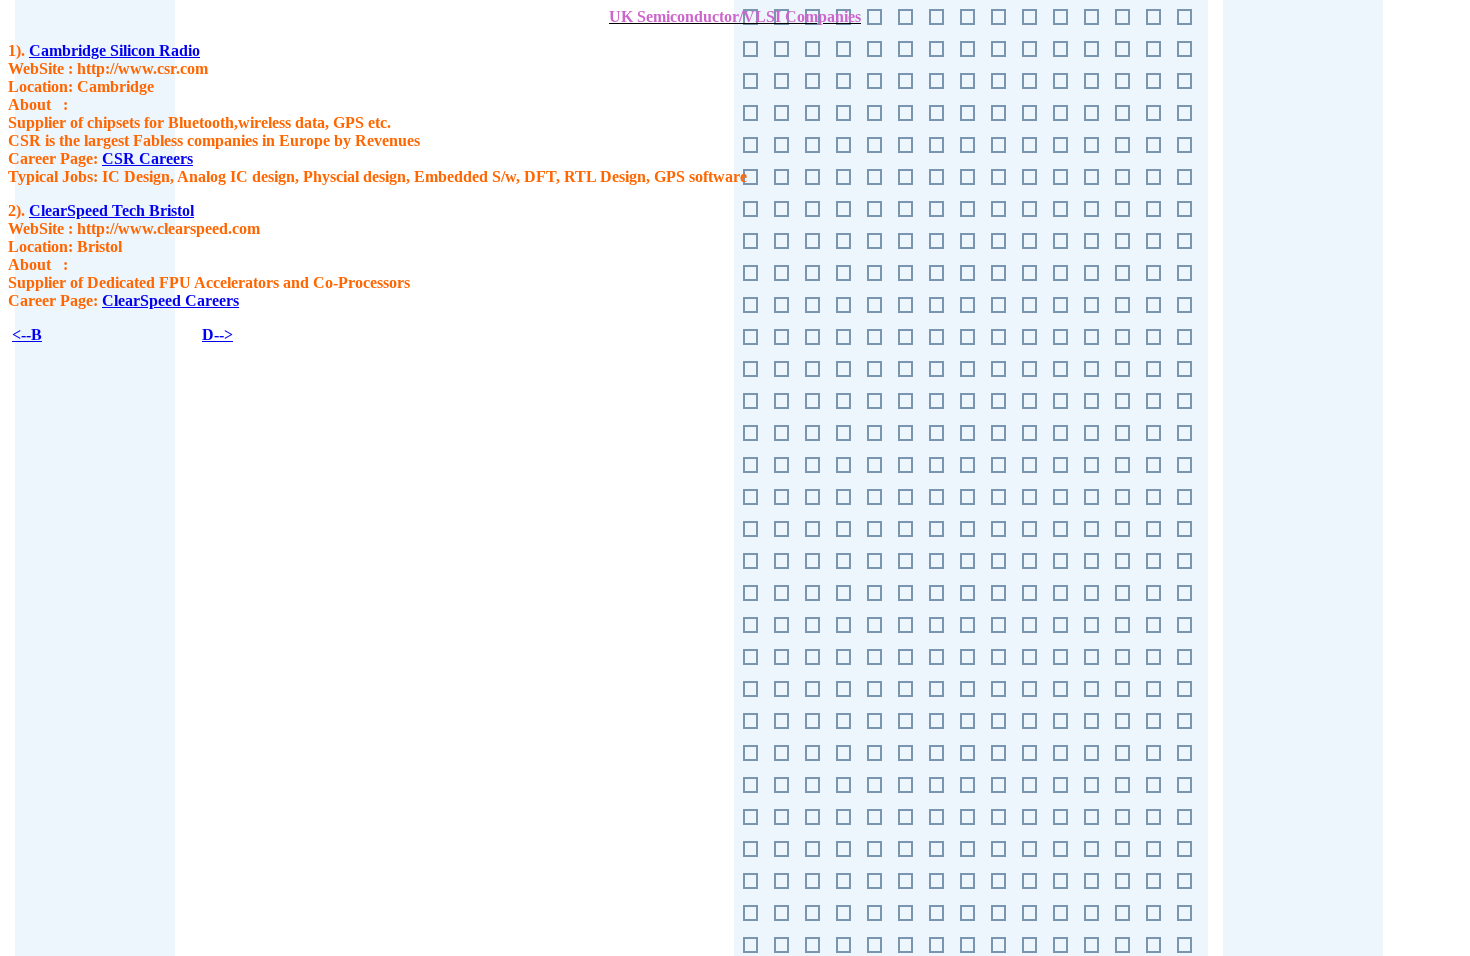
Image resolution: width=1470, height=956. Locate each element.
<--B (27, 334)
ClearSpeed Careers (170, 300)
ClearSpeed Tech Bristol (111, 210)
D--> (217, 334)
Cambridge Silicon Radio (114, 50)
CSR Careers (147, 158)
